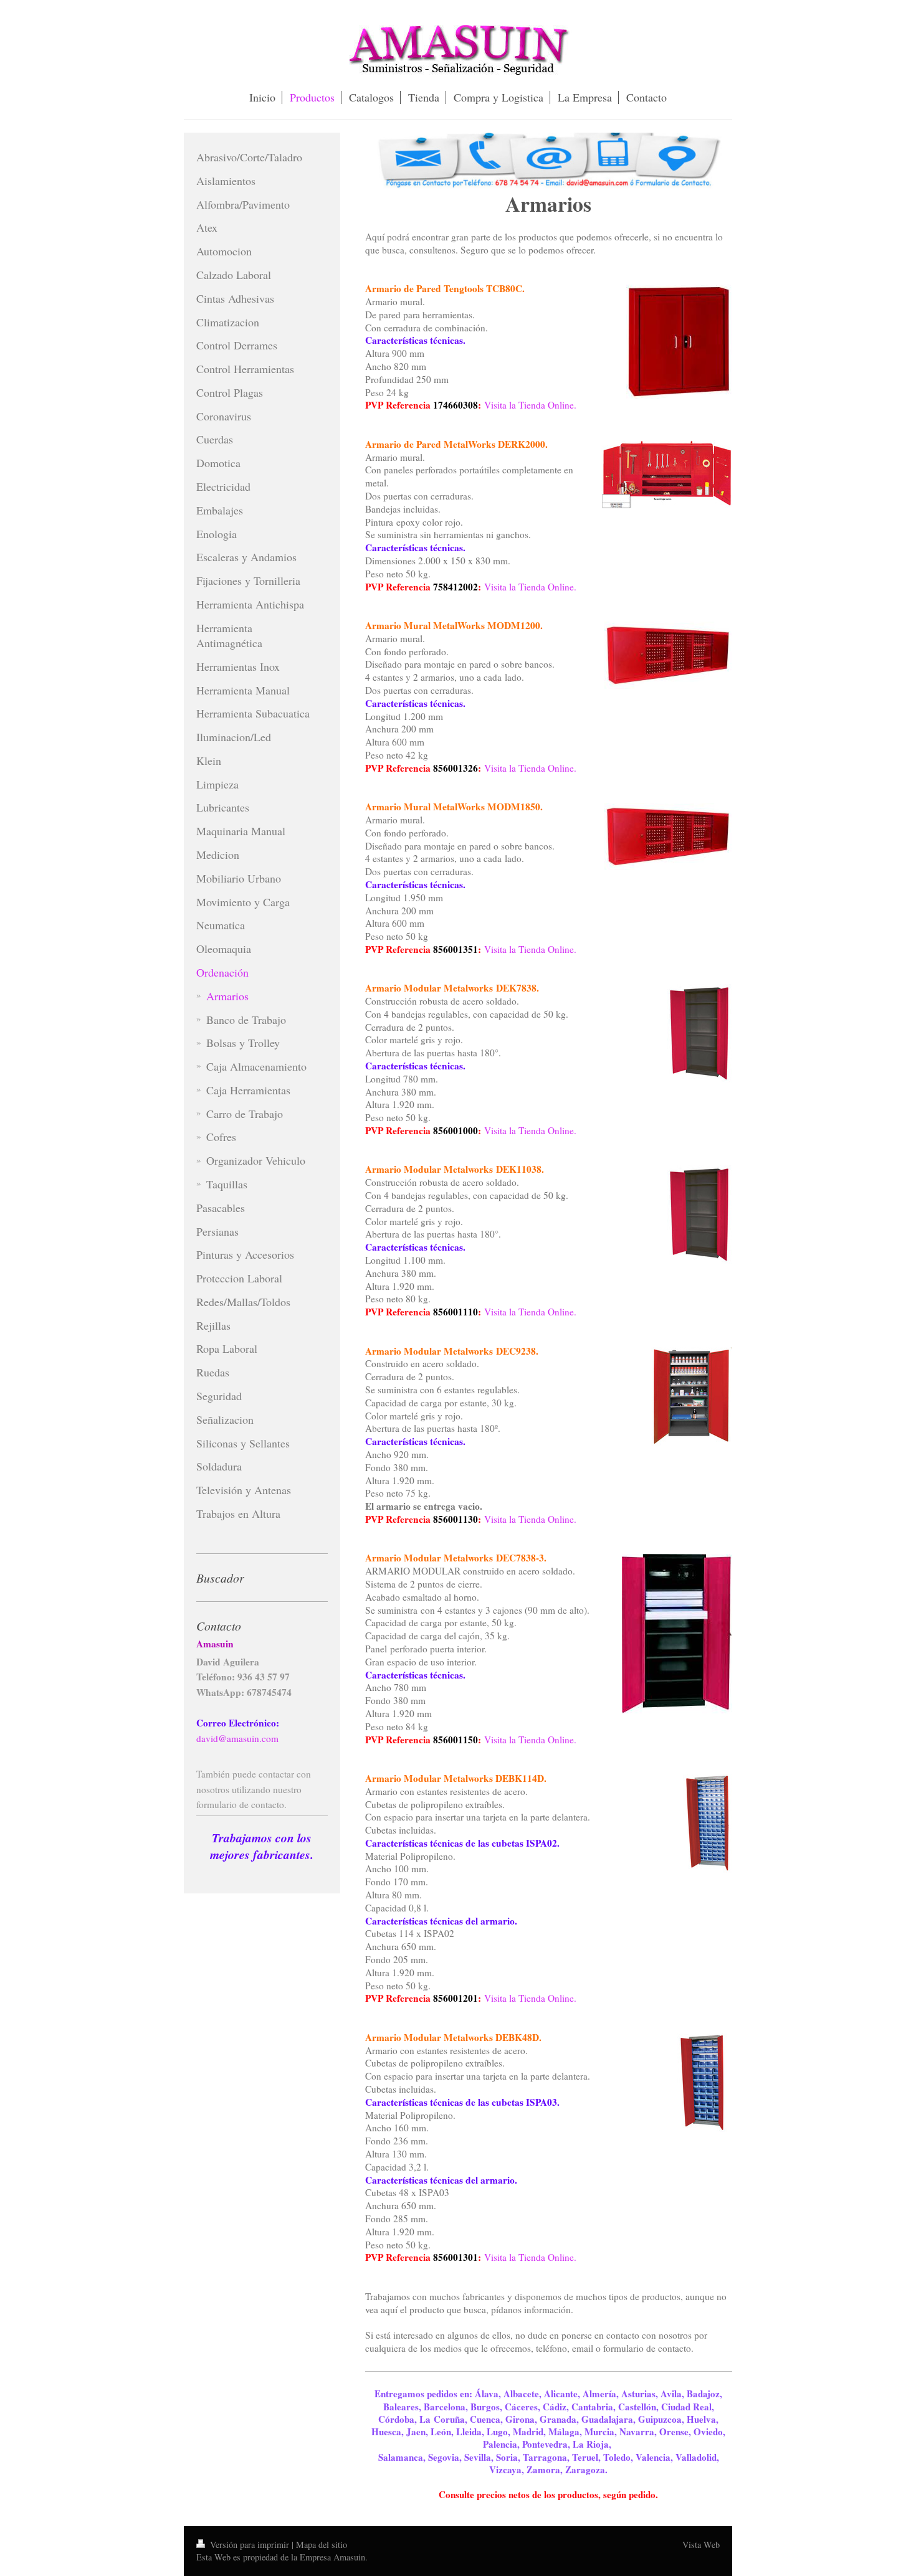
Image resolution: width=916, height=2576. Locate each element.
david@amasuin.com (237, 1738)
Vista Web (701, 2545)
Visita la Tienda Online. (530, 405)
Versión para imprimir (250, 2545)
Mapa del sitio (322, 2545)
